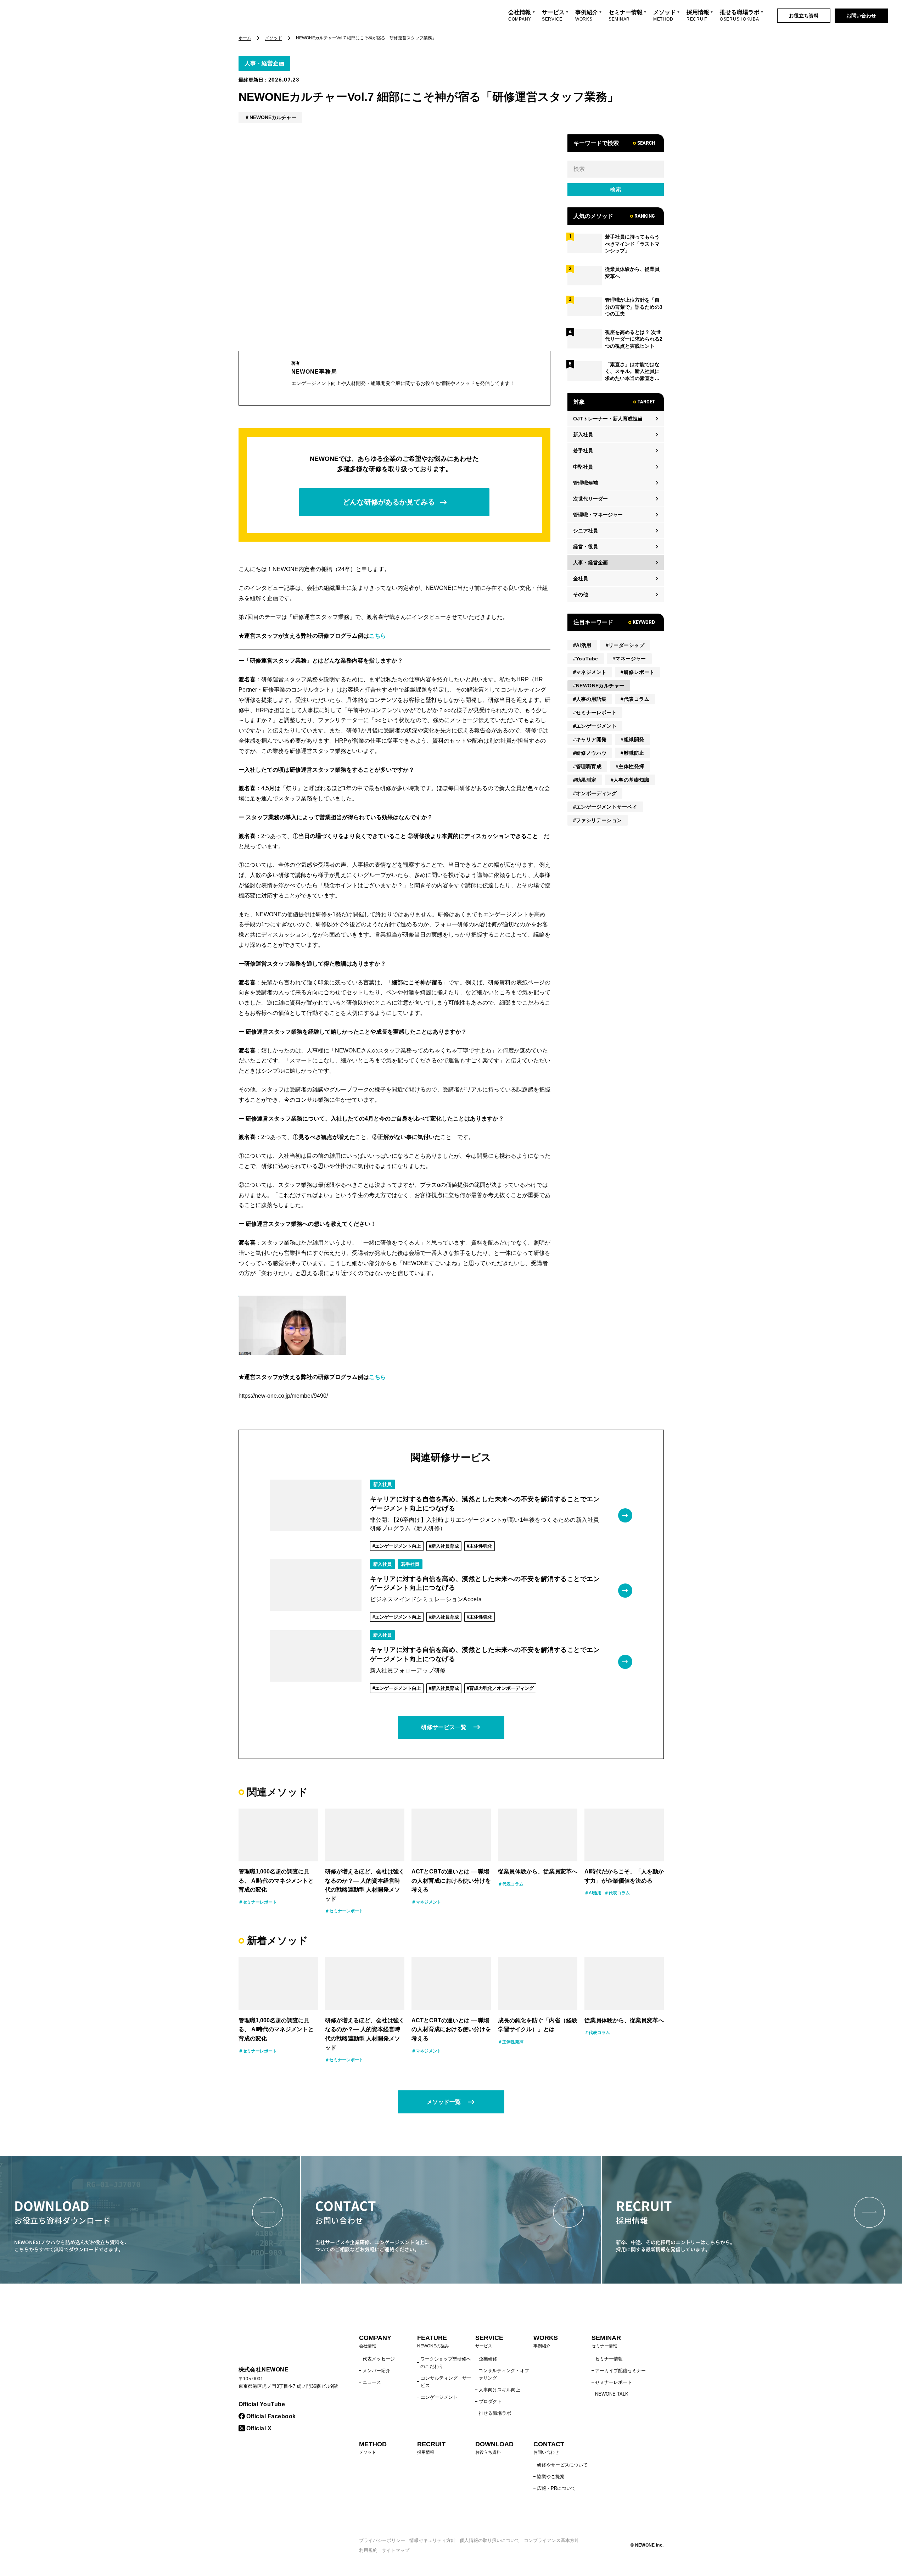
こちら (377, 636)
